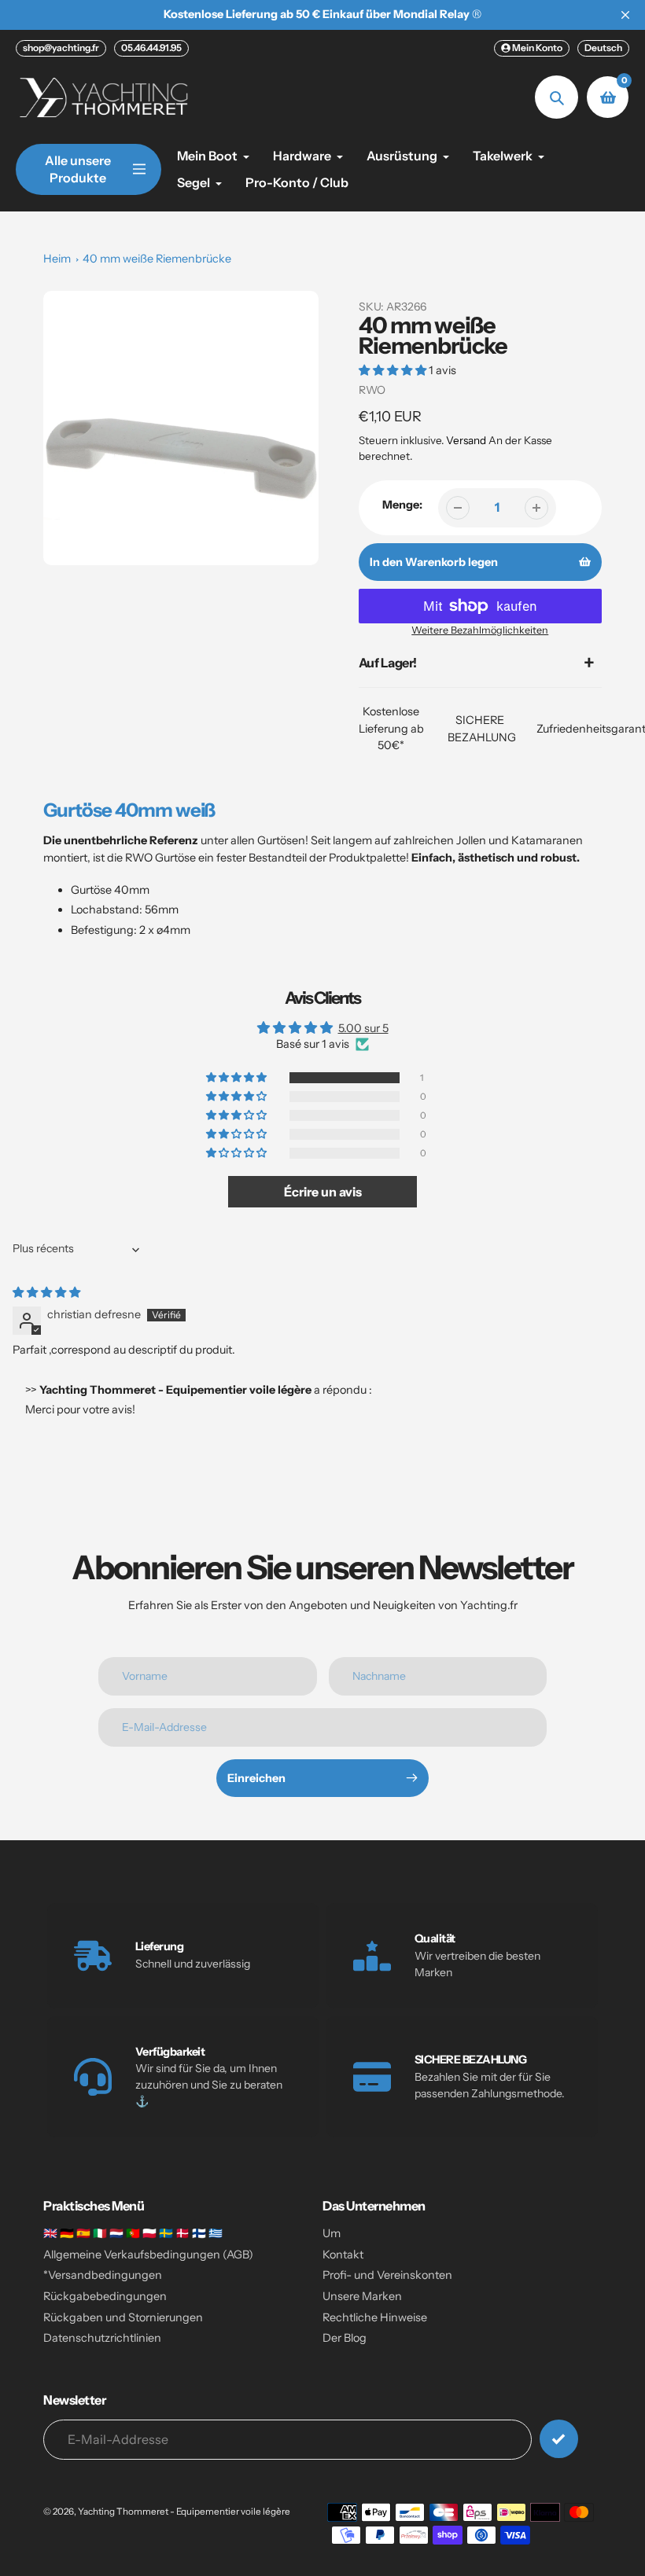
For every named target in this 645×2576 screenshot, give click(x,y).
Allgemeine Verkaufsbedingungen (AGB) (148, 2254)
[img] (46, 1292)
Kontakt (343, 2254)
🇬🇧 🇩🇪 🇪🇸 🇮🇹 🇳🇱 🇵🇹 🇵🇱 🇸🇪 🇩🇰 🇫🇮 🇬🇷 (133, 2233)
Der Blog (345, 2338)
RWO (372, 390)
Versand (467, 440)
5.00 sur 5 (363, 1028)
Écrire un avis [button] (323, 1192)
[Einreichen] (559, 2439)
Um (332, 2233)
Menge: (402, 505)
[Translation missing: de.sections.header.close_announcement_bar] (625, 15)
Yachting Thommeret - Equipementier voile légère (184, 2512)
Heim (57, 259)
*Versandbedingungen (103, 2275)
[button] (394, 370)
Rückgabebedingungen (105, 2296)
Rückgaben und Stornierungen (123, 2317)
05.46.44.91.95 (151, 48)
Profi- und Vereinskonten (387, 2275)
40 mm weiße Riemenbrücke (157, 259)
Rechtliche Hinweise (375, 2317)
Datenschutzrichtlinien (102, 2338)
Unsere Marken (362, 2296)
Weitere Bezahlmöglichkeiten (480, 630)
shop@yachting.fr (61, 48)
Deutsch (603, 48)
